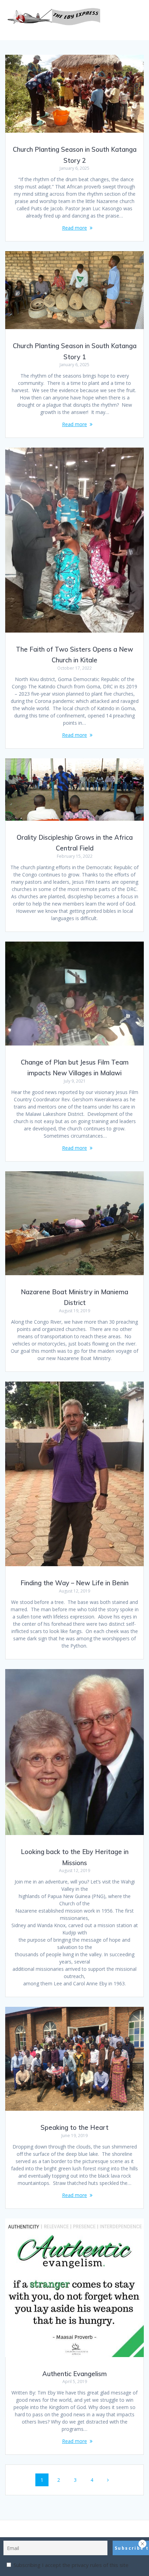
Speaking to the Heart (74, 2128)
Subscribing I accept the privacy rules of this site (70, 2565)
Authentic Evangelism (74, 2374)
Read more (74, 228)
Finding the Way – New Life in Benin (74, 1583)
